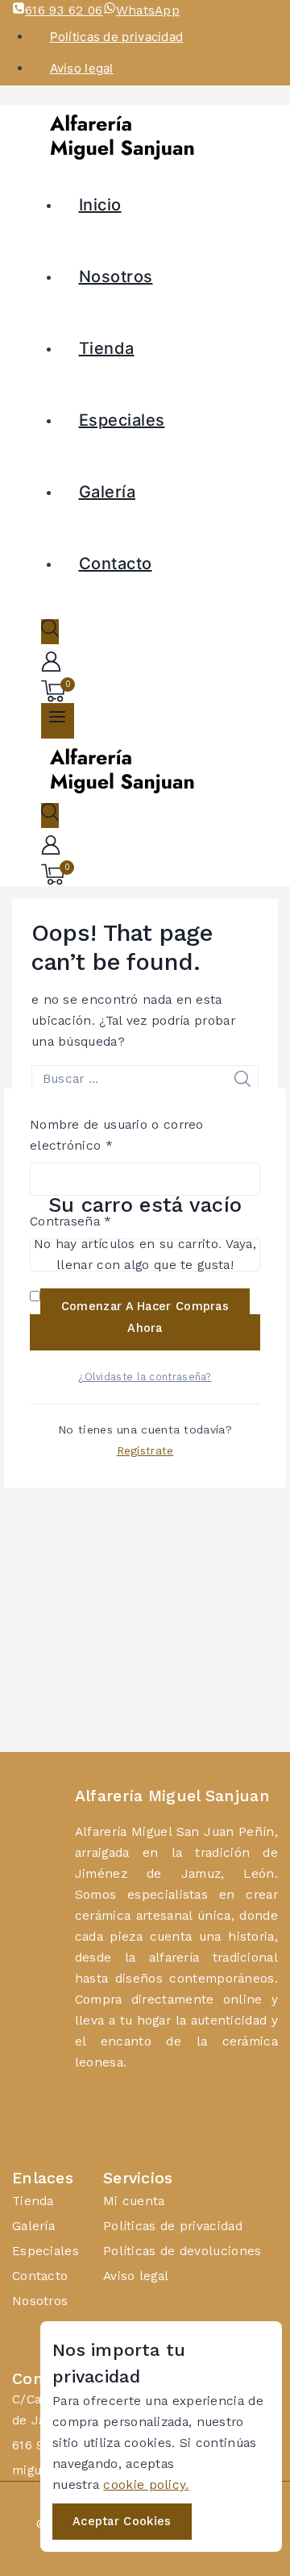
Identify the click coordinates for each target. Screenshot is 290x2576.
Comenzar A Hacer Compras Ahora (145, 1317)
